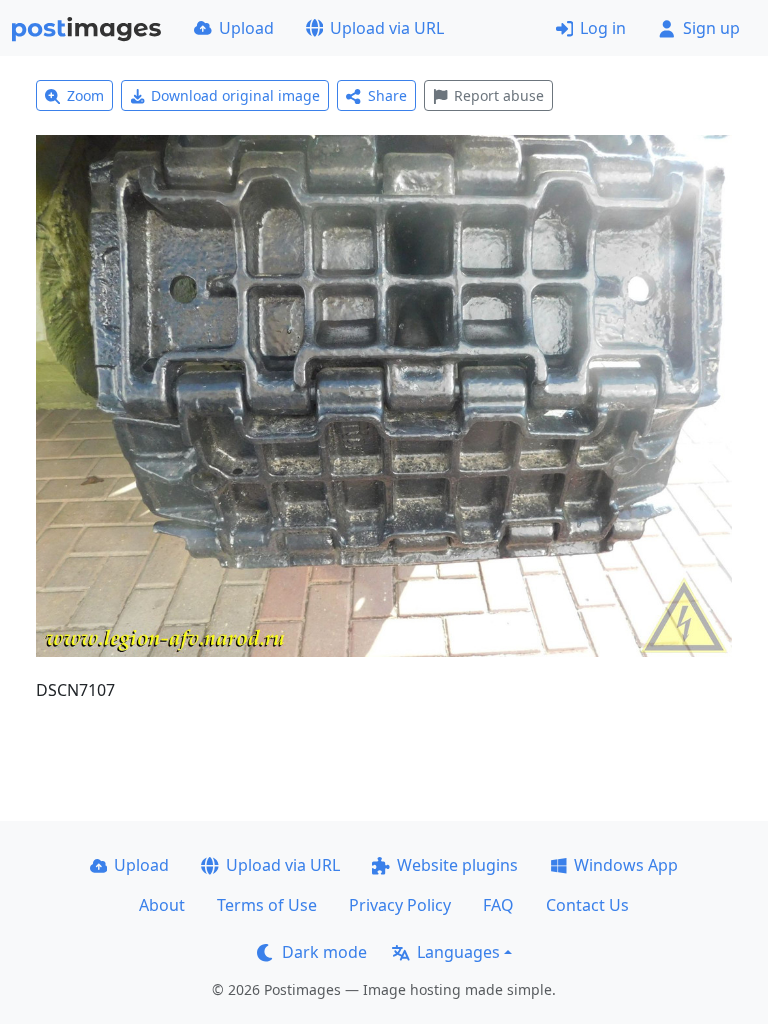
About (162, 905)
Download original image (235, 95)
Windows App (626, 865)
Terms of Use (267, 905)
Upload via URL (387, 28)
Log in (603, 28)
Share (387, 95)
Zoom (85, 95)
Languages (458, 952)
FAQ (498, 905)
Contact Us (587, 905)
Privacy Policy (400, 905)
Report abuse (499, 95)
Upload (246, 28)
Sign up (711, 28)
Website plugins (457, 865)
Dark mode (324, 952)
